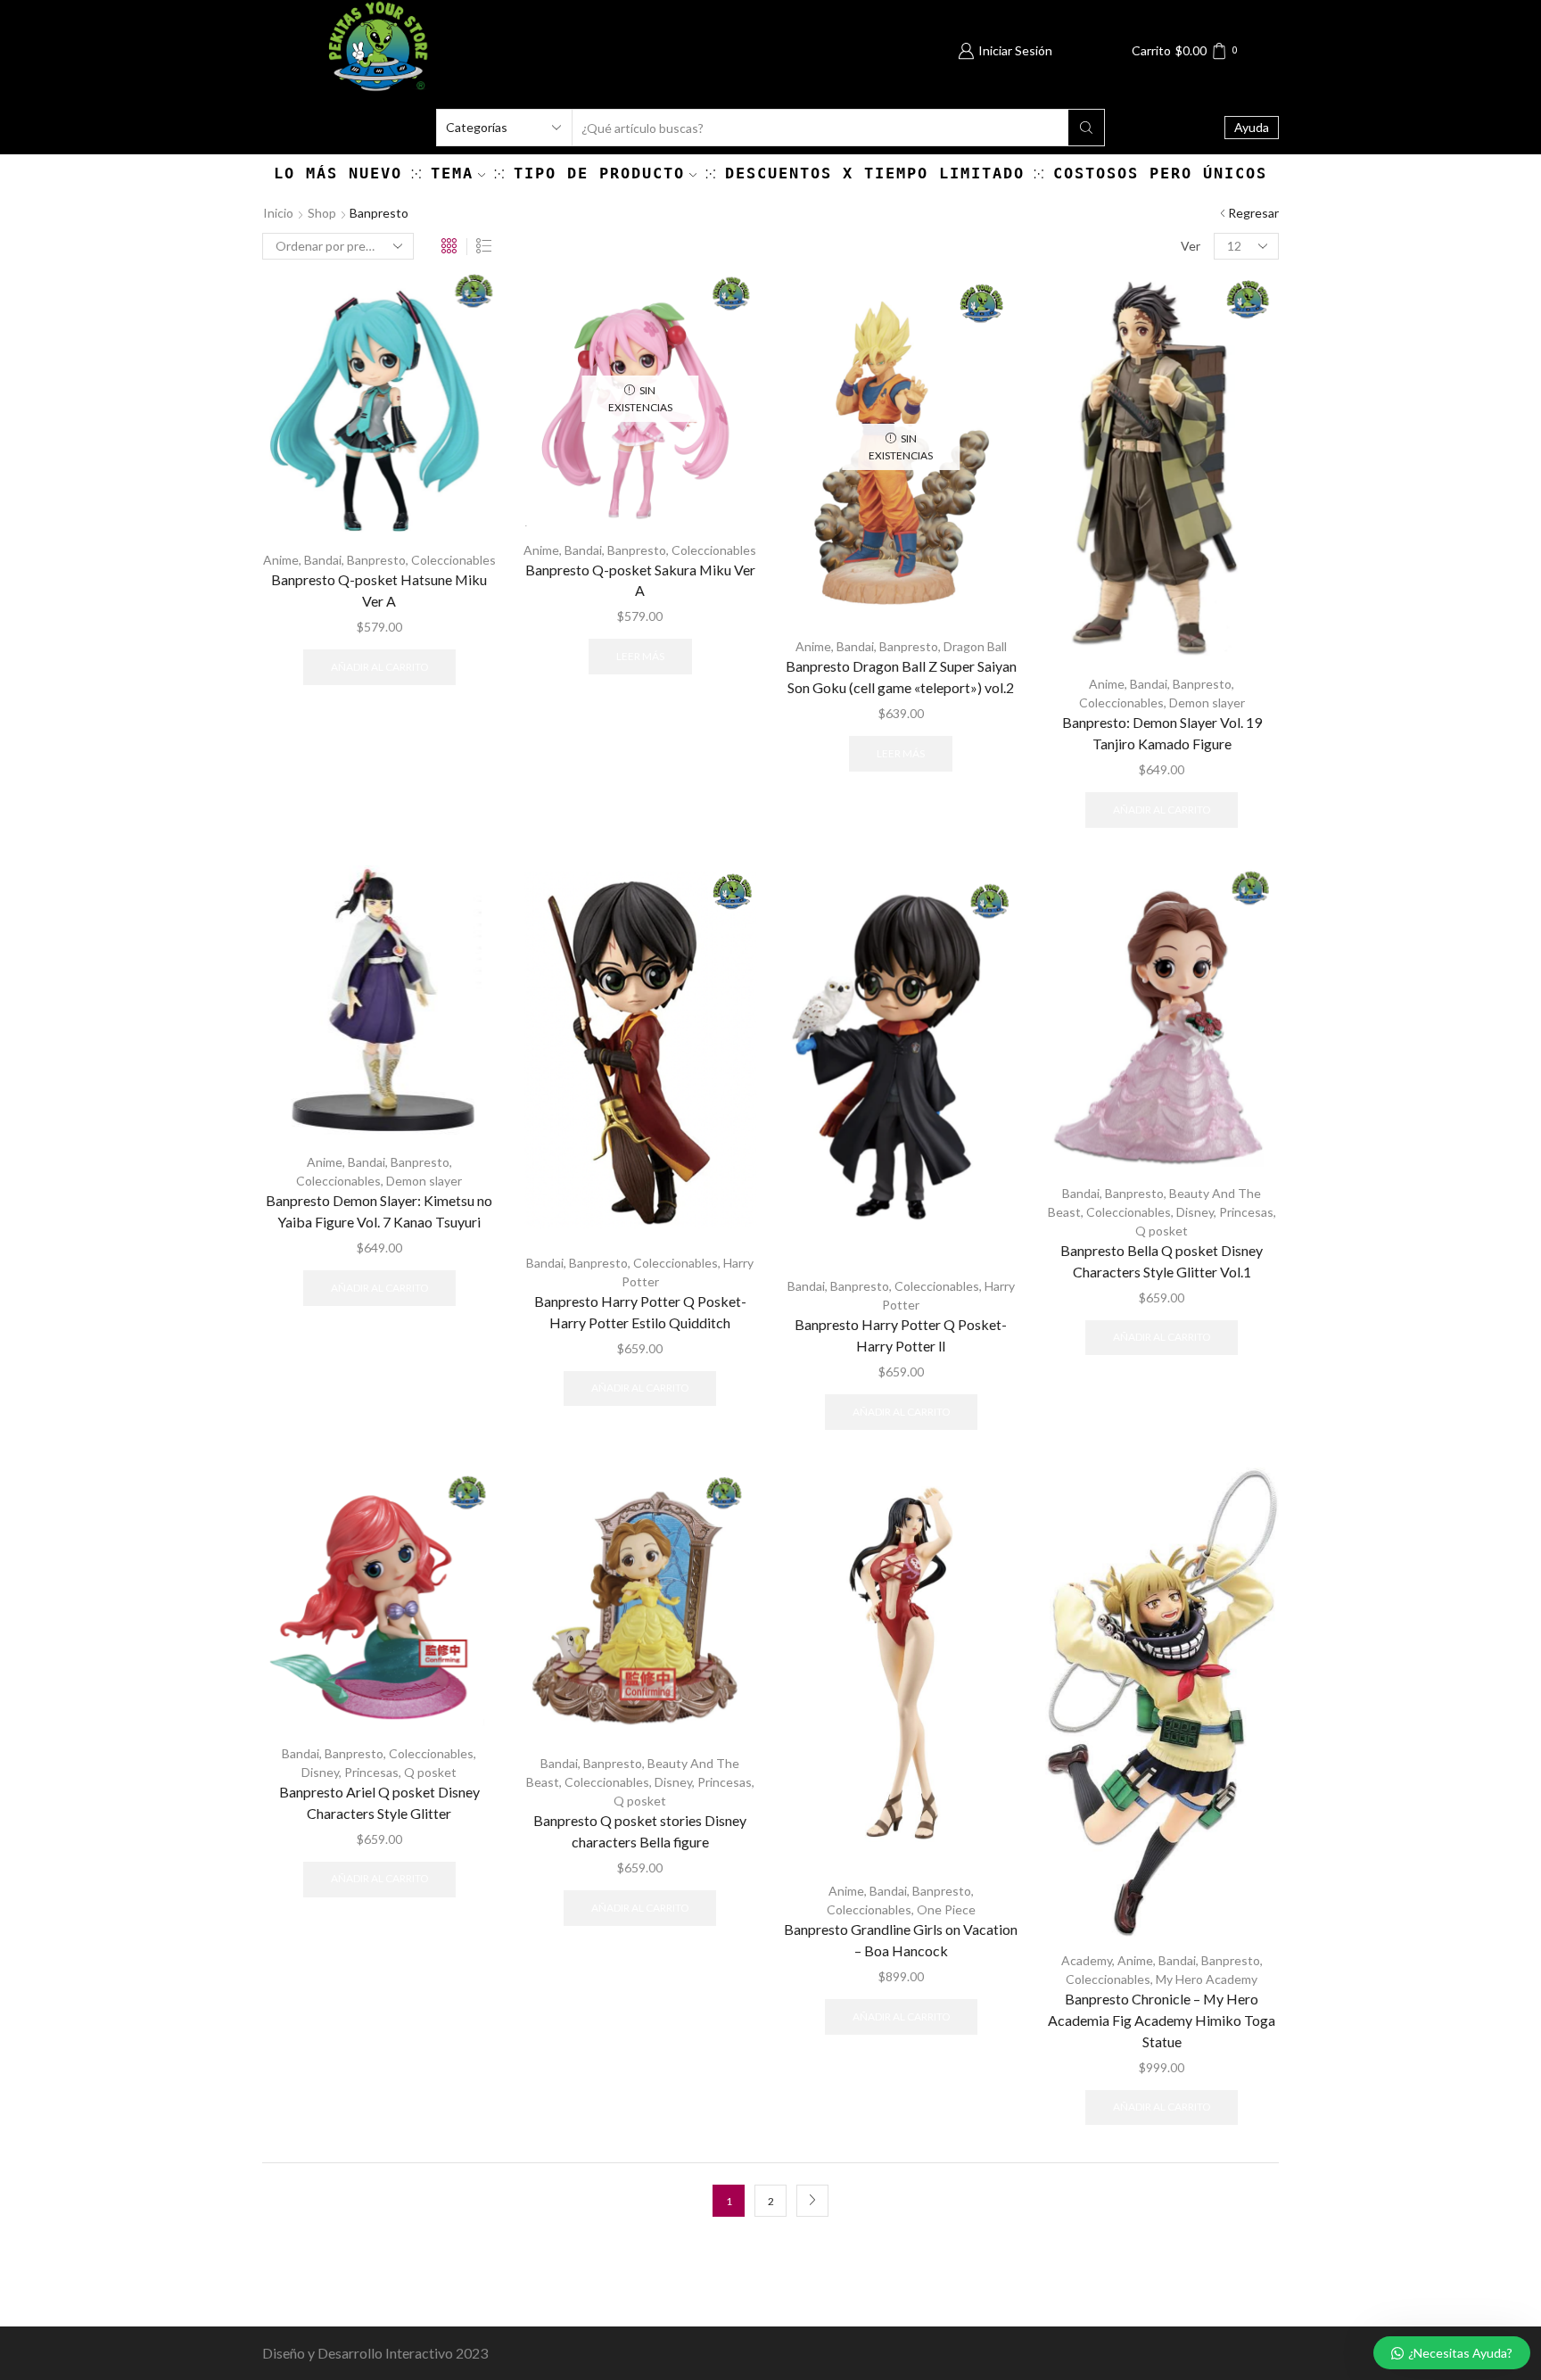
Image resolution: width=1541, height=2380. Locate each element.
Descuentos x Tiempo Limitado (875, 173)
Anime (281, 560)
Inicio (278, 213)
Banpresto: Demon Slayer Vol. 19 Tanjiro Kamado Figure (1162, 733)
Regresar (1253, 213)
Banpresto (376, 560)
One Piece (946, 1909)
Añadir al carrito (379, 667)
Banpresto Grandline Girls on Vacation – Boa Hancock (901, 1940)
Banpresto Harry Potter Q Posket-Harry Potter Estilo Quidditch (640, 1312)
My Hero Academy (1207, 1979)
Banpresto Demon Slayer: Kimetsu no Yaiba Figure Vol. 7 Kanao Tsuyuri (379, 1211)
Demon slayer (1207, 702)
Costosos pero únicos (1160, 173)
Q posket (1162, 1231)
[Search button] (1086, 128)
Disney (1195, 1212)
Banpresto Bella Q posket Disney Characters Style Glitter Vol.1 (1162, 1261)
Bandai (323, 560)
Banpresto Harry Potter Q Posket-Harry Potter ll (901, 1335)
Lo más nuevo (338, 173)
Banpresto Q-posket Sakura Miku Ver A (640, 580)
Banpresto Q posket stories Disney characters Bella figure (640, 1831)
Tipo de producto (599, 173)
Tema (452, 173)
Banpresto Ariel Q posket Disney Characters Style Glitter (379, 1802)
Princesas (1246, 1212)
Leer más (640, 656)
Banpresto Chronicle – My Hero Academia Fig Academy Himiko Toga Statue (1162, 2020)
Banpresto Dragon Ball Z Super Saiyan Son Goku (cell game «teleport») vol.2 (901, 677)
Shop (322, 213)
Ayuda (1252, 127)
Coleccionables (453, 560)
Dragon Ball (975, 646)
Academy (1087, 1960)
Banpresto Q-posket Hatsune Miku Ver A (379, 590)
